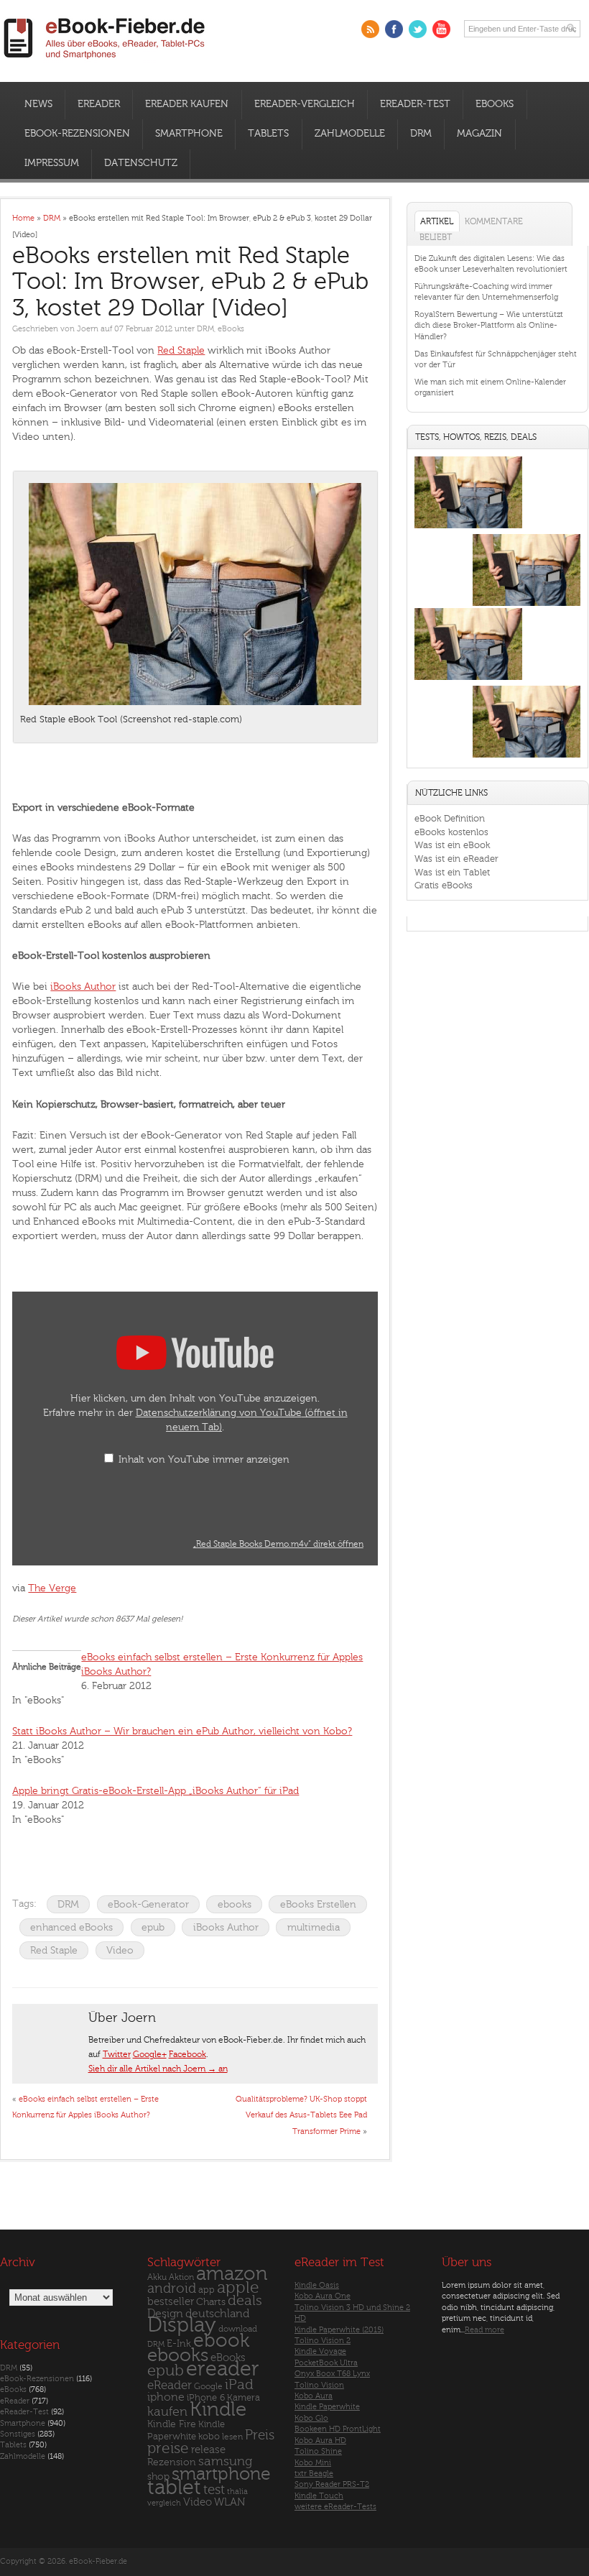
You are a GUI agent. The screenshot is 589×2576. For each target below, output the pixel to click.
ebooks (235, 1904)
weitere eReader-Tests (335, 2507)
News (38, 104)
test (214, 2490)
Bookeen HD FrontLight (338, 2429)
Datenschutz (141, 163)
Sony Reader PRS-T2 (332, 2484)
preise (168, 2448)
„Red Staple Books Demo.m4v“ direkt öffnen (278, 1544)
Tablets (268, 134)
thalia (237, 2492)
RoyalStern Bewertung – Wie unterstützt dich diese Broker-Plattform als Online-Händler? (489, 326)
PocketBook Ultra (326, 2363)
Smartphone (189, 134)
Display (182, 2325)
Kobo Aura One (323, 2296)
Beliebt (436, 237)
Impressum (52, 163)
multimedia (314, 1927)
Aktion (181, 2277)
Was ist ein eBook (452, 845)
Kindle (218, 2409)
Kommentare (494, 221)
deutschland (217, 2314)
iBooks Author (83, 986)
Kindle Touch (319, 2496)
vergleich (164, 2503)
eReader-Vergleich (305, 104)
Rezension (172, 2462)
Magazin (479, 134)
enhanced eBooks (71, 1927)
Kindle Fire (172, 2424)
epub (153, 1927)
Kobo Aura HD (320, 2441)
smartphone (221, 2474)
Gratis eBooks (444, 885)
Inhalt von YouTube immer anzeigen (204, 1459)
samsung (225, 2461)
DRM (421, 134)
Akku (157, 2277)
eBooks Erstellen (318, 1904)
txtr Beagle (314, 2474)
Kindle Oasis (317, 2285)
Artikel (437, 221)
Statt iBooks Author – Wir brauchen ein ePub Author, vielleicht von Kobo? (182, 1731)
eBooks (495, 104)
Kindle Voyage (320, 2351)
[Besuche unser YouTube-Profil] (441, 29)
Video (120, 1950)
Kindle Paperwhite (327, 2407)
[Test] (468, 529)
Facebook (187, 2054)
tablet (174, 2488)
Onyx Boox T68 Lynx (332, 2374)
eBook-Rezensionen (77, 134)
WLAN (229, 2502)
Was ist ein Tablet (452, 872)
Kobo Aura (314, 2396)
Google (208, 2387)
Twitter (117, 2054)
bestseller (171, 2302)
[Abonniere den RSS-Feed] (370, 29)
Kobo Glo (311, 2418)
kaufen (167, 2412)
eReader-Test (415, 104)
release (208, 2450)
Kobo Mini (313, 2463)
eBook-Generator (148, 1904)
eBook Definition (450, 818)
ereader (223, 2369)
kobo (209, 2437)
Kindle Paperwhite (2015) (339, 2330)
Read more (484, 2330)
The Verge (52, 1588)
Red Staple (181, 350)
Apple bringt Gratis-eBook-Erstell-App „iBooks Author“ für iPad (156, 1791)
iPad (239, 2384)
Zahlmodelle (350, 134)
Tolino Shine (318, 2451)
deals (245, 2301)
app (207, 2290)
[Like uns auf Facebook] (394, 29)
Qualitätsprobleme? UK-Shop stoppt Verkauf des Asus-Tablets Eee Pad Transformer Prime (301, 2115)
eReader (99, 104)
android (172, 2289)
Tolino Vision (319, 2385)
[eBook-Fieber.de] (105, 61)
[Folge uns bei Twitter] (418, 29)
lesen (232, 2437)
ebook (221, 2341)
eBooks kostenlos (451, 832)
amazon (232, 2274)
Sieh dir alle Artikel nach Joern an (158, 2069)
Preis (260, 2435)
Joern (88, 329)
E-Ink (179, 2343)
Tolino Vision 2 (323, 2341)
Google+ (150, 2054)
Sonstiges (18, 2434)
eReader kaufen (187, 104)
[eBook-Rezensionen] (468, 680)
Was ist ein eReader (456, 859)
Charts (211, 2302)
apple (238, 2288)
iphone (166, 2397)
